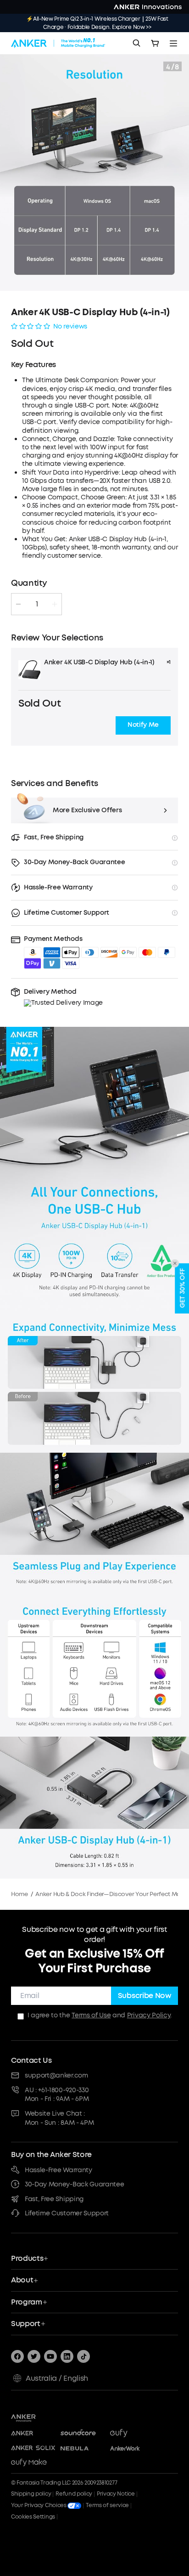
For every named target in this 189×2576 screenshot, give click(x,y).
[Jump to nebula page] (83, 2448)
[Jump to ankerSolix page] (33, 2448)
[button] (143, 725)
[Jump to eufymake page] (33, 2463)
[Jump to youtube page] (50, 2356)
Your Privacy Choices (39, 2505)
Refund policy (74, 2494)
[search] (137, 43)
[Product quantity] (37, 604)
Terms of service (107, 2505)
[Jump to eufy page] (132, 2434)
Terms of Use (91, 2015)
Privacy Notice (116, 2494)
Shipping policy (31, 2494)
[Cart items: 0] (155, 43)
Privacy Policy (149, 2015)
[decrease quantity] (18, 604)
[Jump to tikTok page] (83, 2356)
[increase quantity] (55, 604)
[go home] (58, 43)
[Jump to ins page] (67, 2356)
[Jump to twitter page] (34, 2356)
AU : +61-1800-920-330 (57, 2090)
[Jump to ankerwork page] (132, 2448)
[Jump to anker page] (41, 2417)
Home (19, 1894)
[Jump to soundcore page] (83, 2434)
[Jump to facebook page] (17, 2356)
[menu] (173, 43)
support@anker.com (56, 2075)
